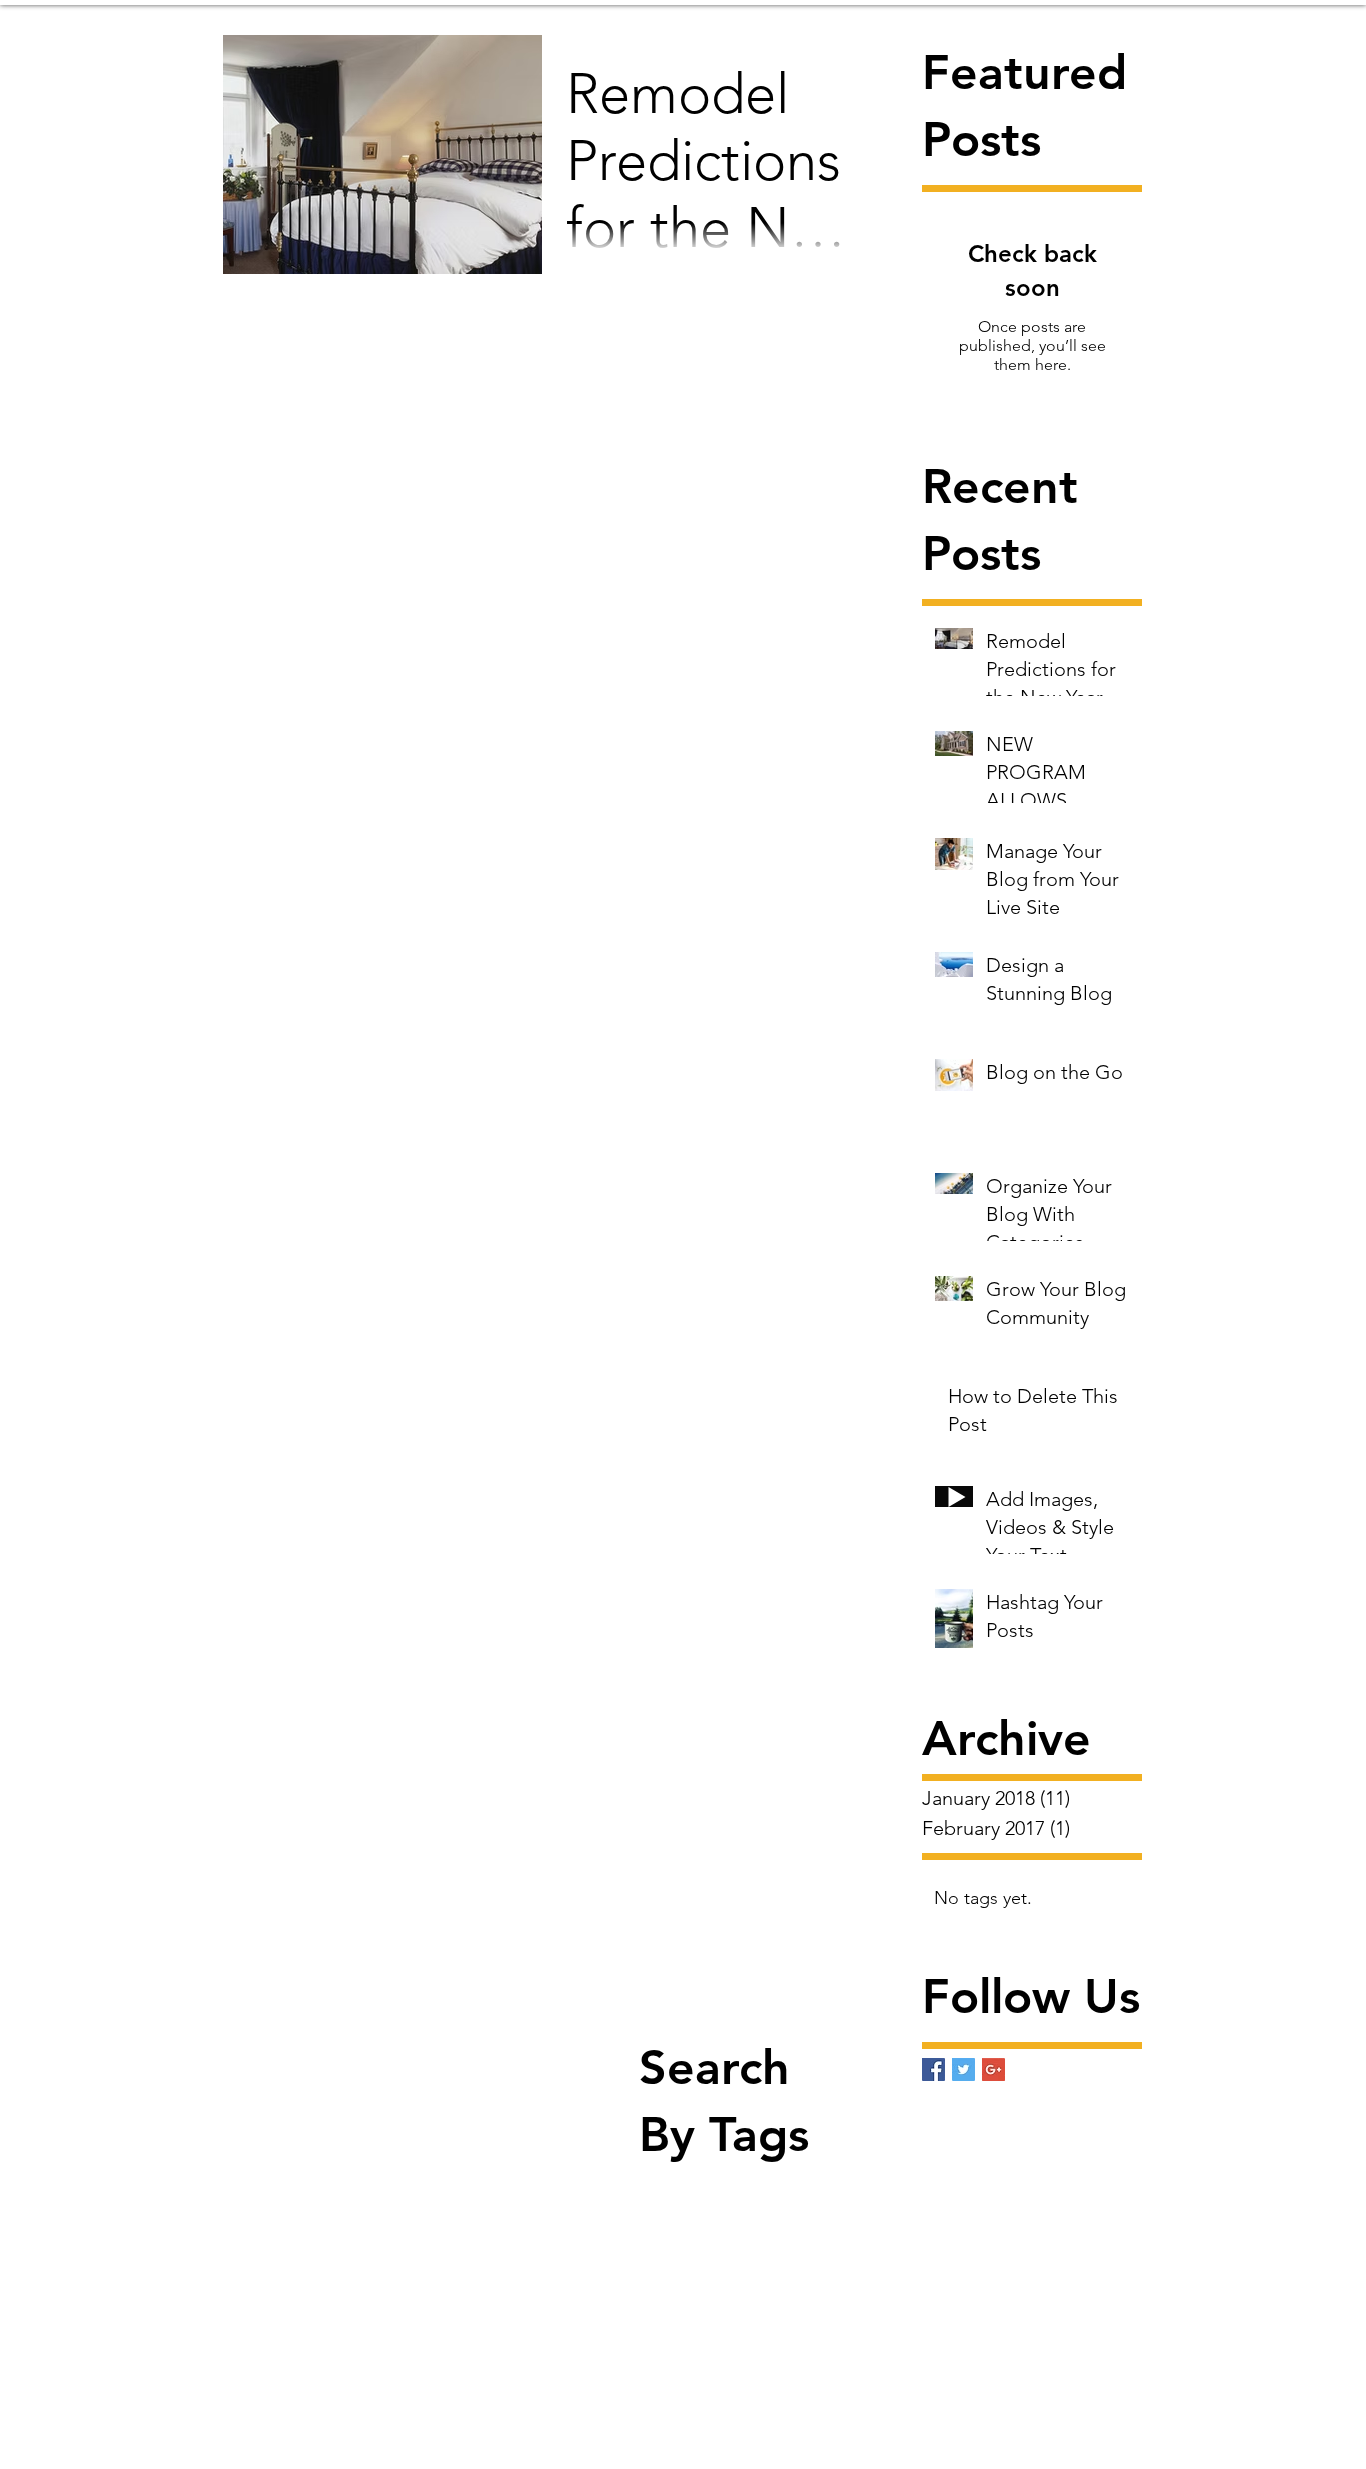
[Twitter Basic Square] (963, 2069)
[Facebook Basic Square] (933, 2069)
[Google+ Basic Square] (993, 2069)
